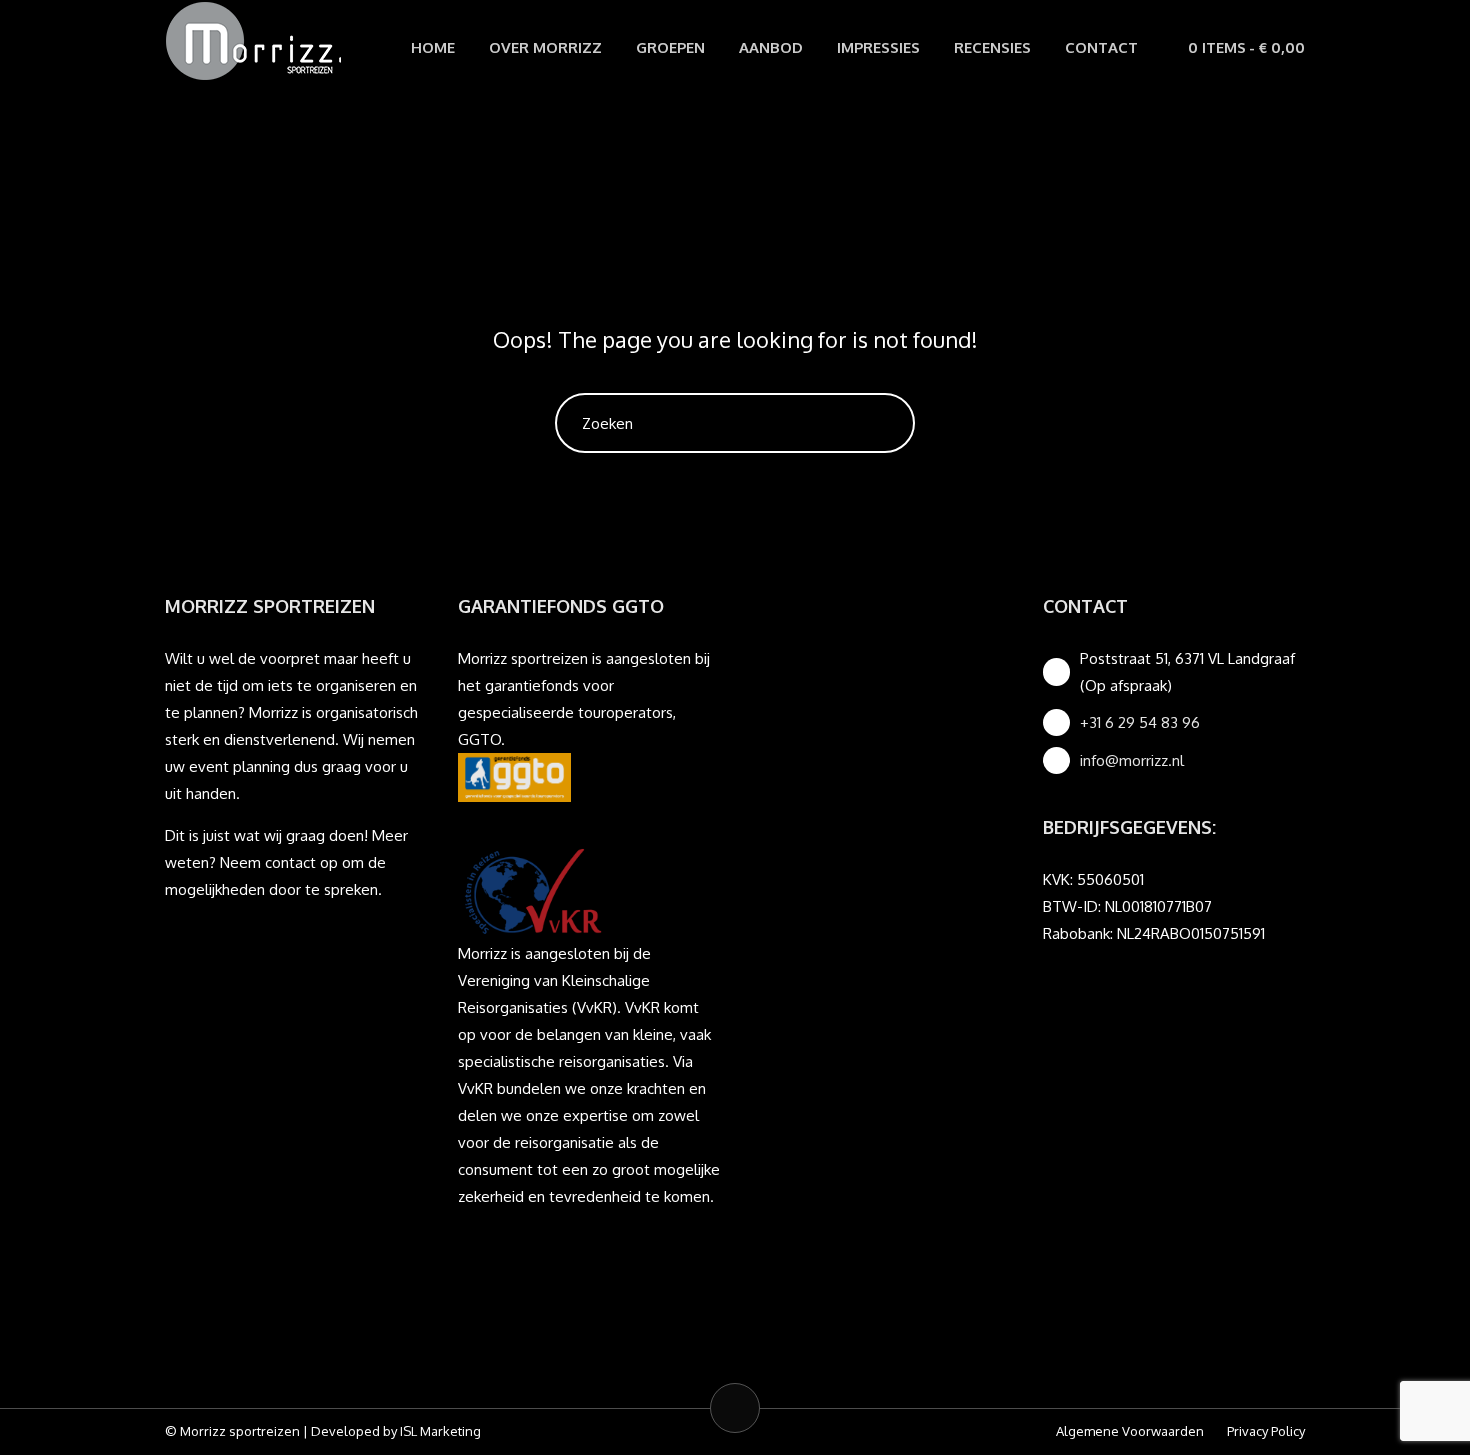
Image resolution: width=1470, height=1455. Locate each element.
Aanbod (771, 47)
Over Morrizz (545, 47)
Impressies (878, 47)
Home (433, 47)
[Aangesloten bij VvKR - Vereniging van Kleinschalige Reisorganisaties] (533, 890)
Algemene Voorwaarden (1130, 1431)
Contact (1101, 47)
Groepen (670, 47)
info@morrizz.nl (1132, 760)
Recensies (992, 47)
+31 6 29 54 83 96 (1140, 722)
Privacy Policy (1266, 1431)
